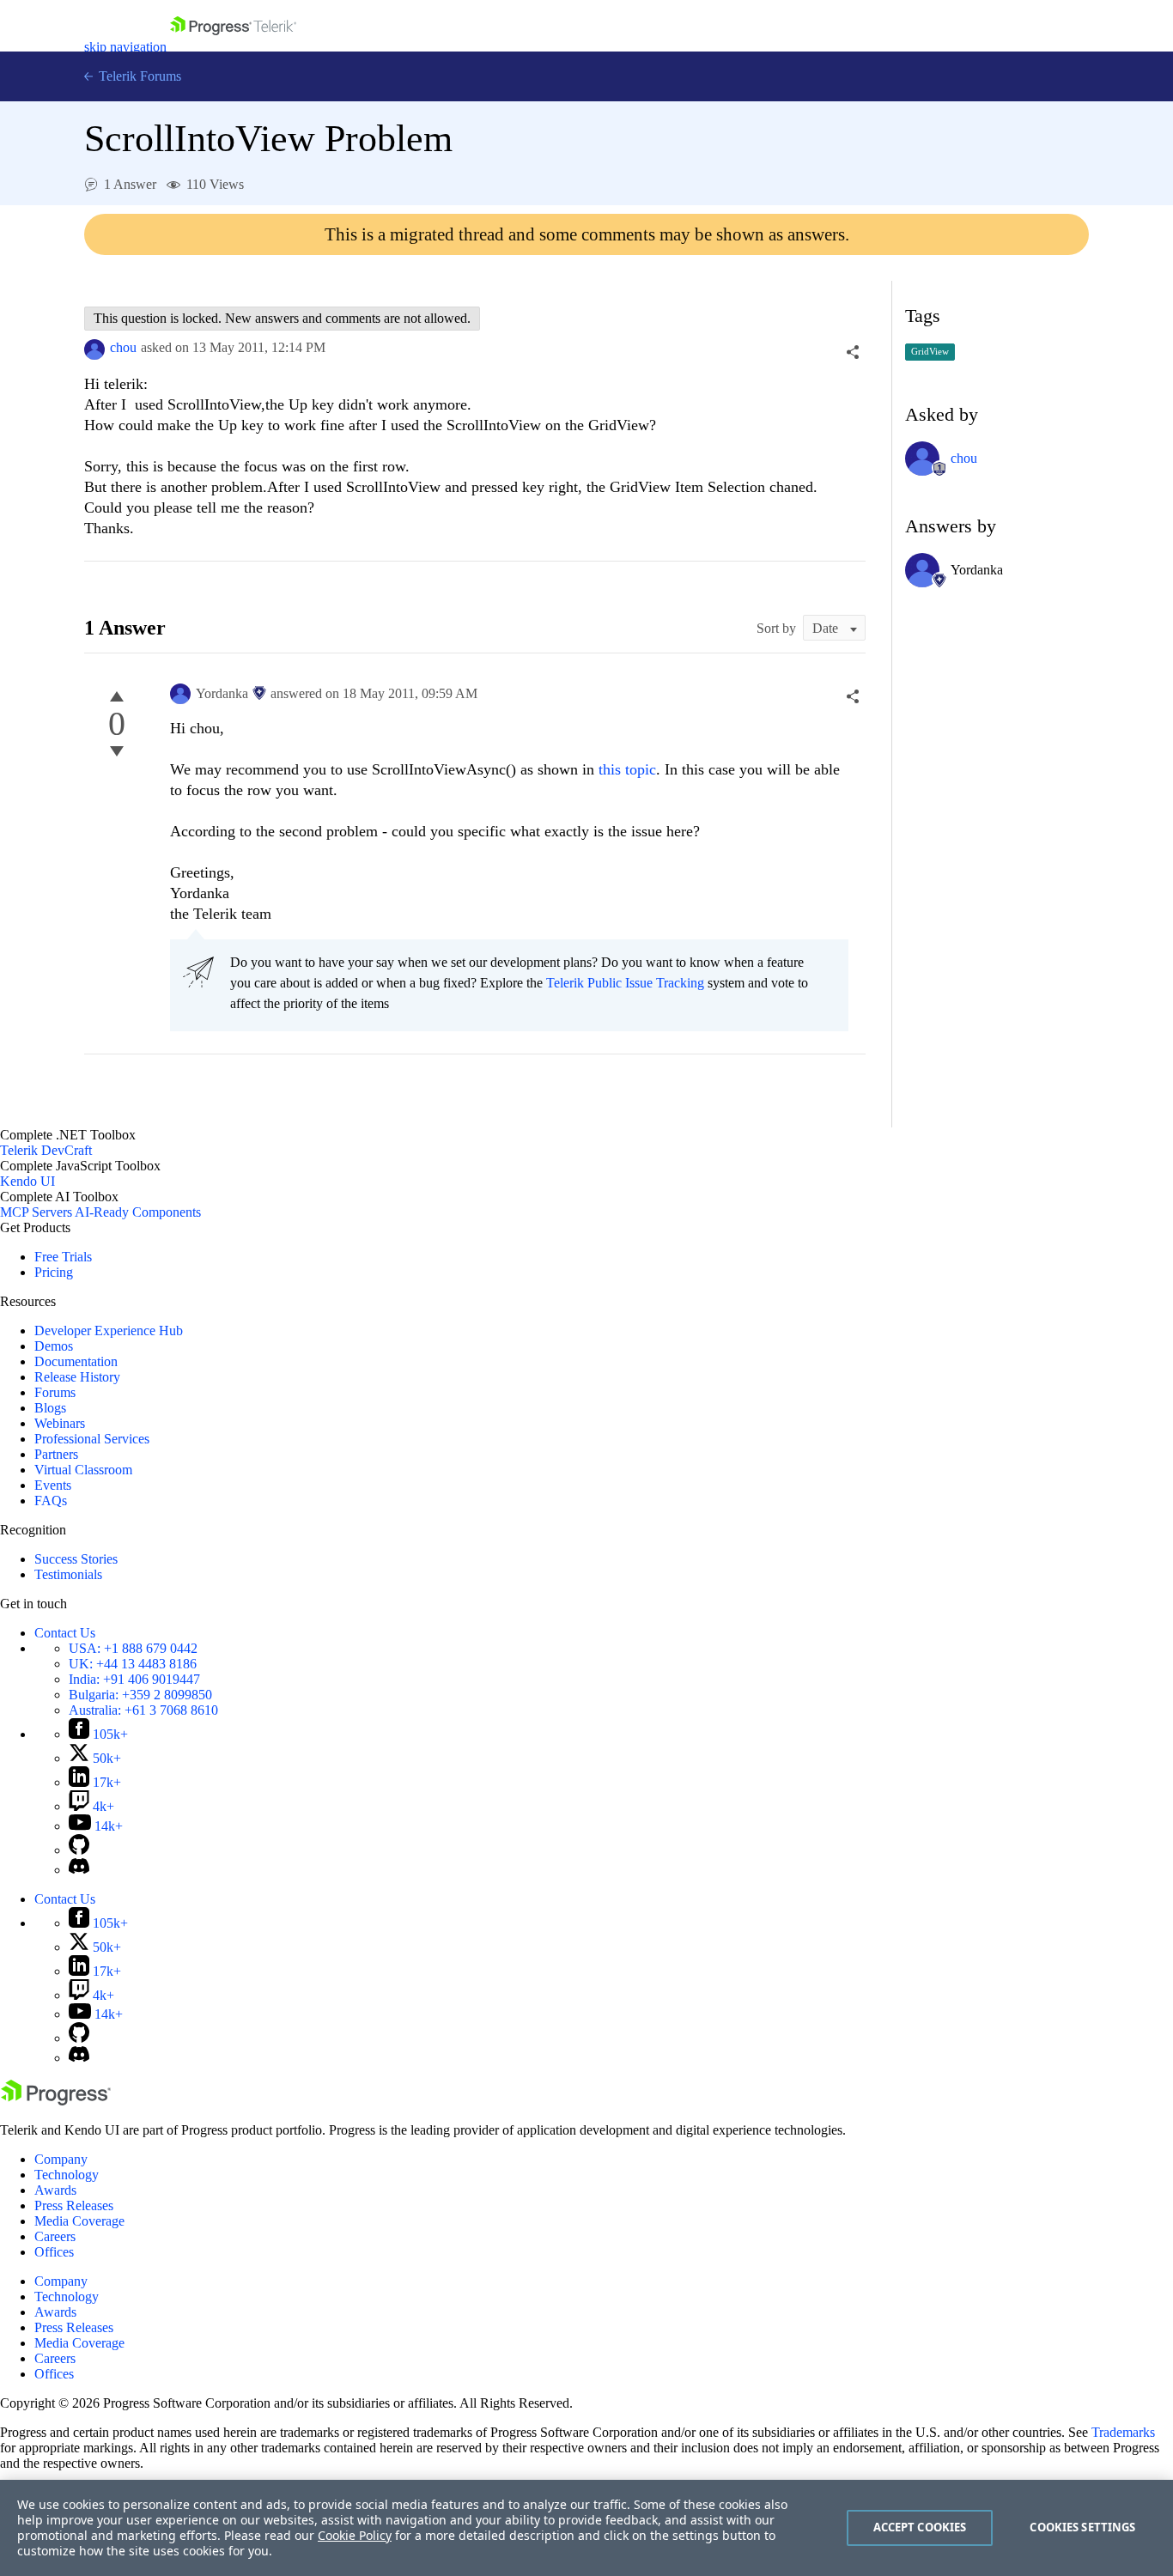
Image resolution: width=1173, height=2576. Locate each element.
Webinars (60, 1423)
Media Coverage (79, 2221)
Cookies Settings (1082, 2527)
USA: (133, 1648)
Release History (77, 1377)
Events (53, 1485)
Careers (55, 2236)
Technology (67, 2175)
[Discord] (79, 1870)
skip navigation (125, 47)
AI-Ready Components (138, 1212)
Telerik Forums (138, 76)
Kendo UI (27, 1181)
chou (123, 347)
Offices (54, 2252)
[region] (586, 2528)
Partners (56, 1454)
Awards (55, 2190)
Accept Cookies (920, 2527)
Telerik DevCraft (46, 1150)
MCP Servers (36, 1212)
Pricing (54, 1272)
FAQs (51, 1501)
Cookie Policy (355, 2535)
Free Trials (63, 1257)
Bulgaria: (140, 1695)
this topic (627, 769)
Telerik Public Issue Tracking (625, 983)
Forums (55, 1392)
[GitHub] (79, 1850)
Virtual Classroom (83, 1470)
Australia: (143, 1710)
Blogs (50, 1408)
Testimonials (68, 1574)
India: (134, 1679)
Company (61, 2159)
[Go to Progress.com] (56, 2101)
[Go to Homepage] (233, 47)
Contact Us (65, 1633)
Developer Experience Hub (109, 1331)
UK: (133, 1664)
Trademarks (1123, 2432)
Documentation (76, 1361)
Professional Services (92, 1439)
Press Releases (74, 2205)
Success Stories (76, 1559)
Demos (54, 1346)
